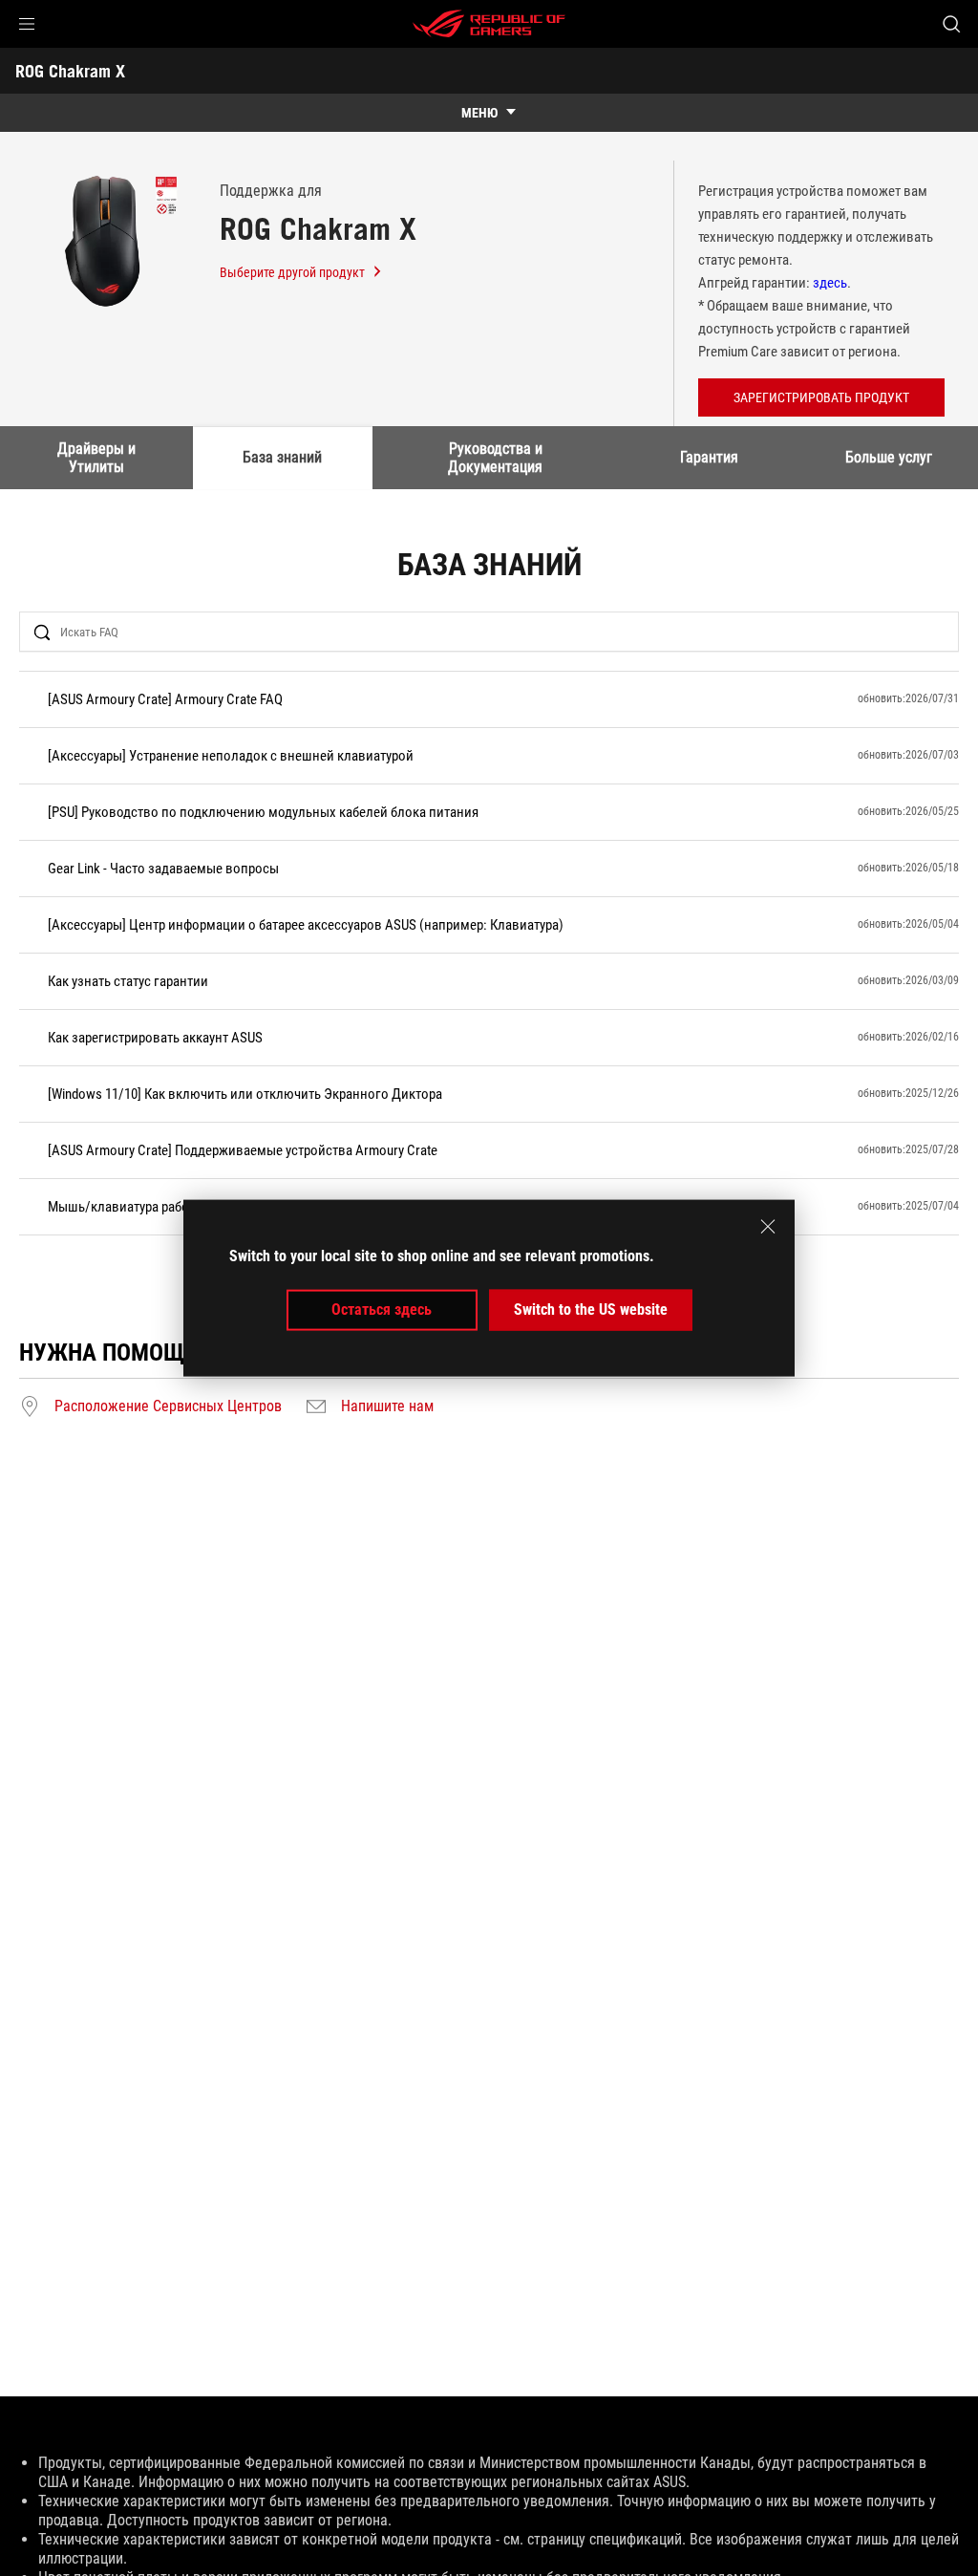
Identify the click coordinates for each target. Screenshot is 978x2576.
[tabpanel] (489, 985)
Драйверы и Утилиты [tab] (96, 457)
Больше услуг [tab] (889, 457)
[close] (768, 1227)
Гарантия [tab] (709, 457)
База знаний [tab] (282, 457)
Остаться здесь (382, 1309)
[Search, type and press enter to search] (951, 24)
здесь (830, 283)
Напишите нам (387, 1406)
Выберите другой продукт (292, 272)
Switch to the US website (591, 1309)
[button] (27, 24)
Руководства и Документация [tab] (495, 457)
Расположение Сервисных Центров (168, 1406)
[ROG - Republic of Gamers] (489, 24)
